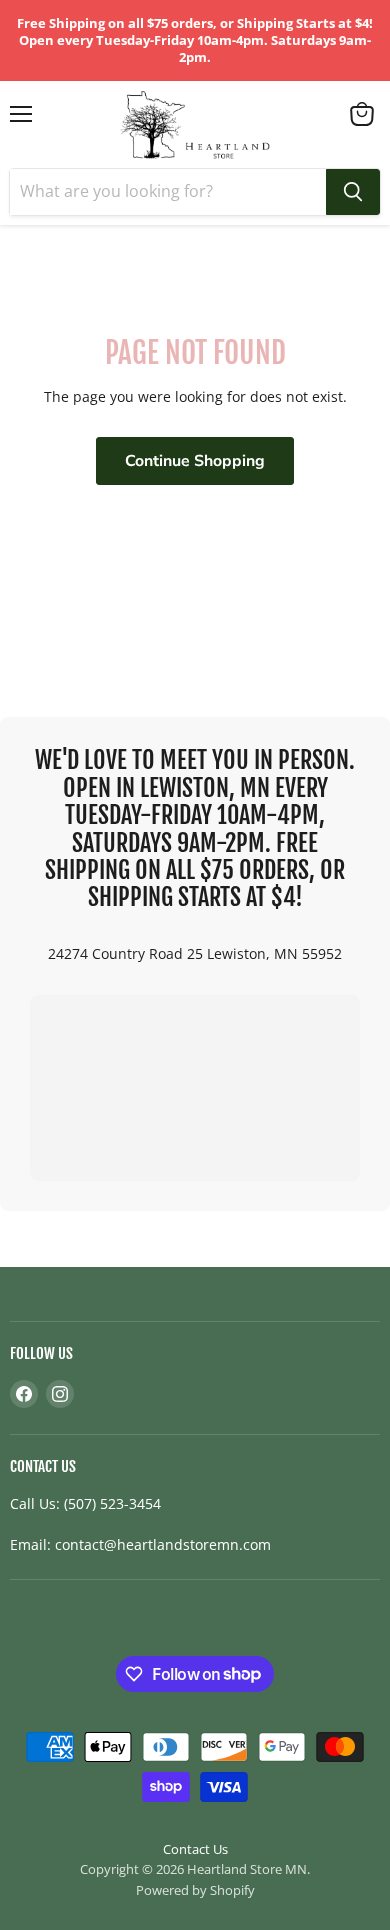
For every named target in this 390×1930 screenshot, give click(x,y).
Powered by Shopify (195, 1890)
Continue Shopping (195, 461)
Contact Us (195, 1849)
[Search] (353, 192)
